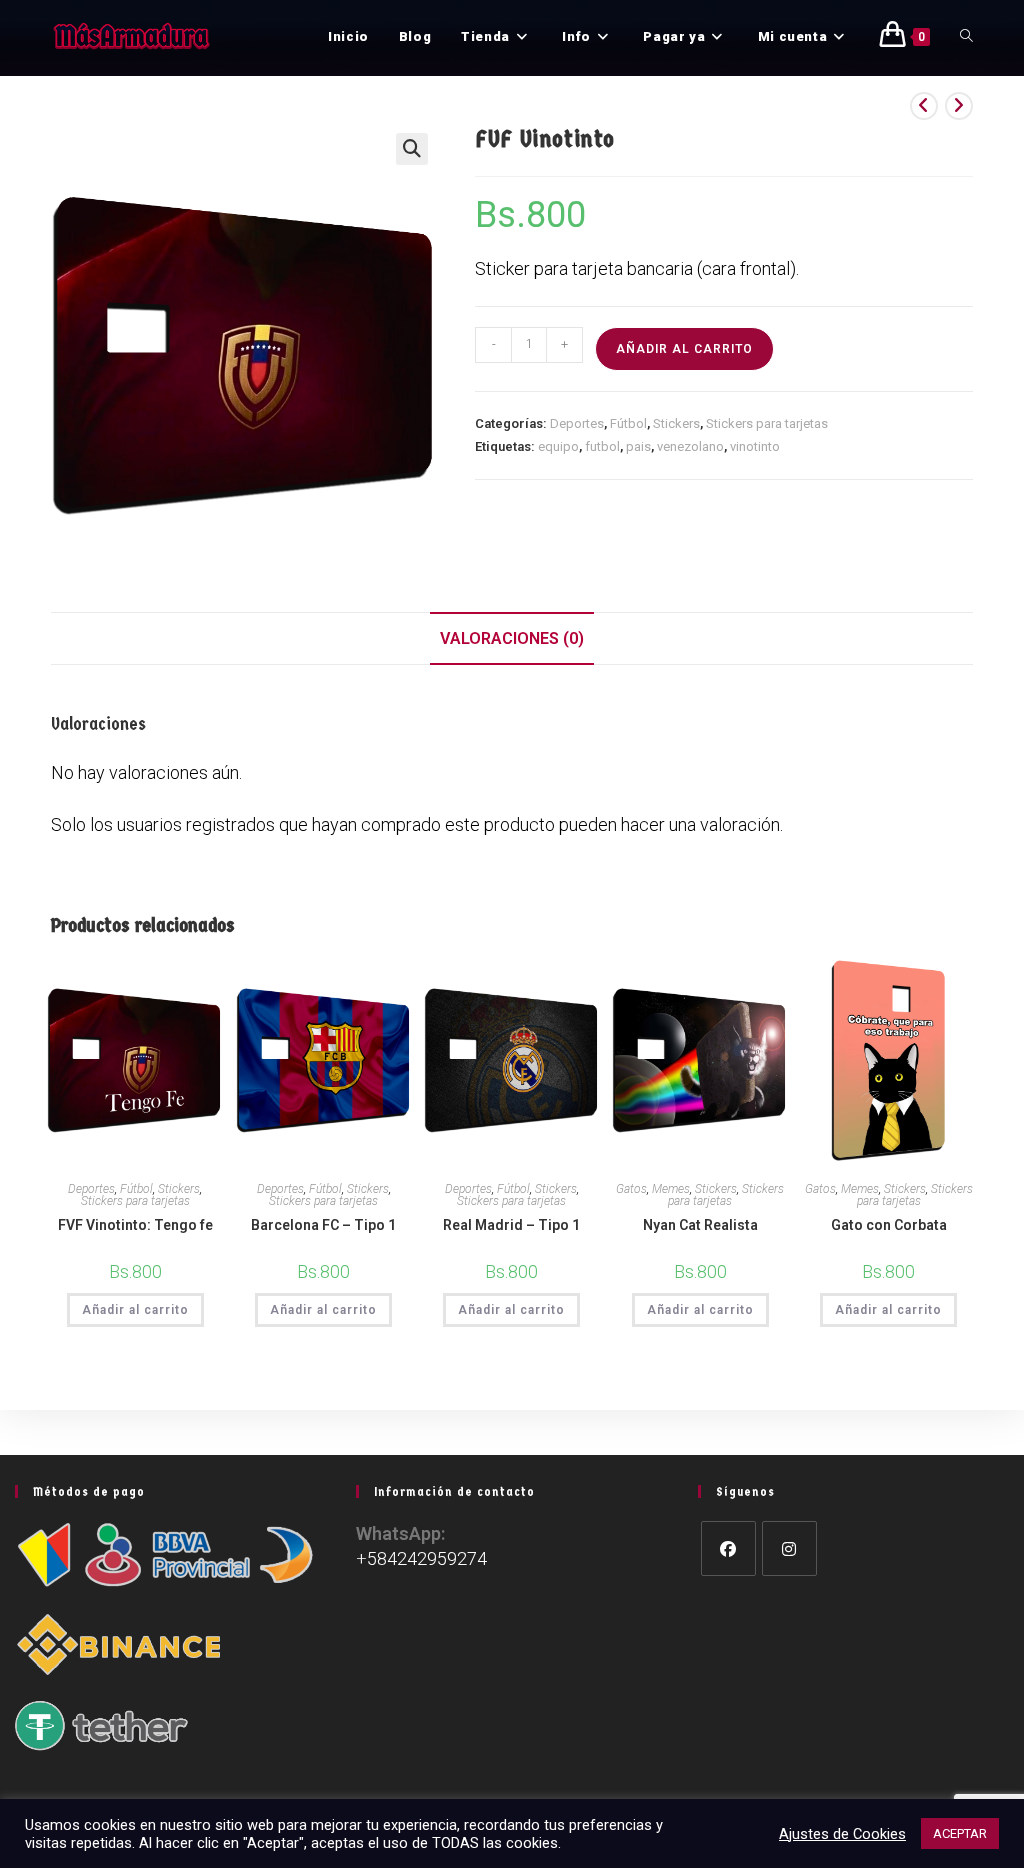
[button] (412, 149)
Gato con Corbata (889, 1225)
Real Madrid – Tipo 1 (511, 1225)
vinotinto (755, 446)
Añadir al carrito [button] (135, 1310)
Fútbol (628, 423)
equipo (558, 446)
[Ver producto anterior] (924, 106)
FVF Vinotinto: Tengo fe (135, 1225)
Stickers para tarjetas (767, 423)
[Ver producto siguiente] (959, 106)
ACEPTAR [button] (960, 1833)
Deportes (577, 423)
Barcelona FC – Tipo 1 (323, 1225)
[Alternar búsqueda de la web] (966, 37)
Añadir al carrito (684, 349)
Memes (671, 1189)
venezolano (690, 446)
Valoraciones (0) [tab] (512, 638)
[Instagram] (789, 1548)
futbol (602, 446)
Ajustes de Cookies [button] (842, 1834)
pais (638, 446)
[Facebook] (728, 1548)
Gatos (631, 1189)
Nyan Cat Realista (700, 1225)
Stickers (676, 423)
